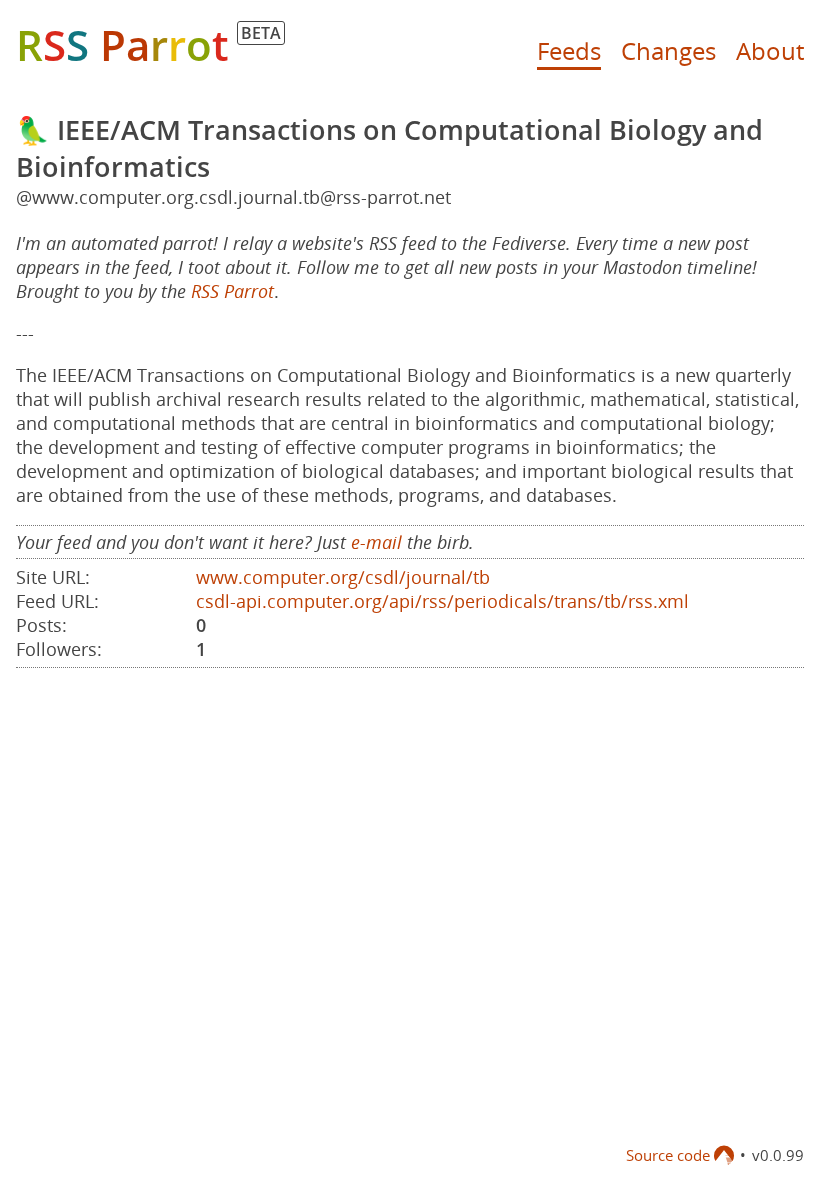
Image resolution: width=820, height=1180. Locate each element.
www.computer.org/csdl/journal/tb (343, 577)
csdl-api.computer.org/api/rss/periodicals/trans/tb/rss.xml (442, 601)
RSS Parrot (232, 291)
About (770, 50)
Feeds (569, 50)
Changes (668, 50)
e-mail (376, 542)
